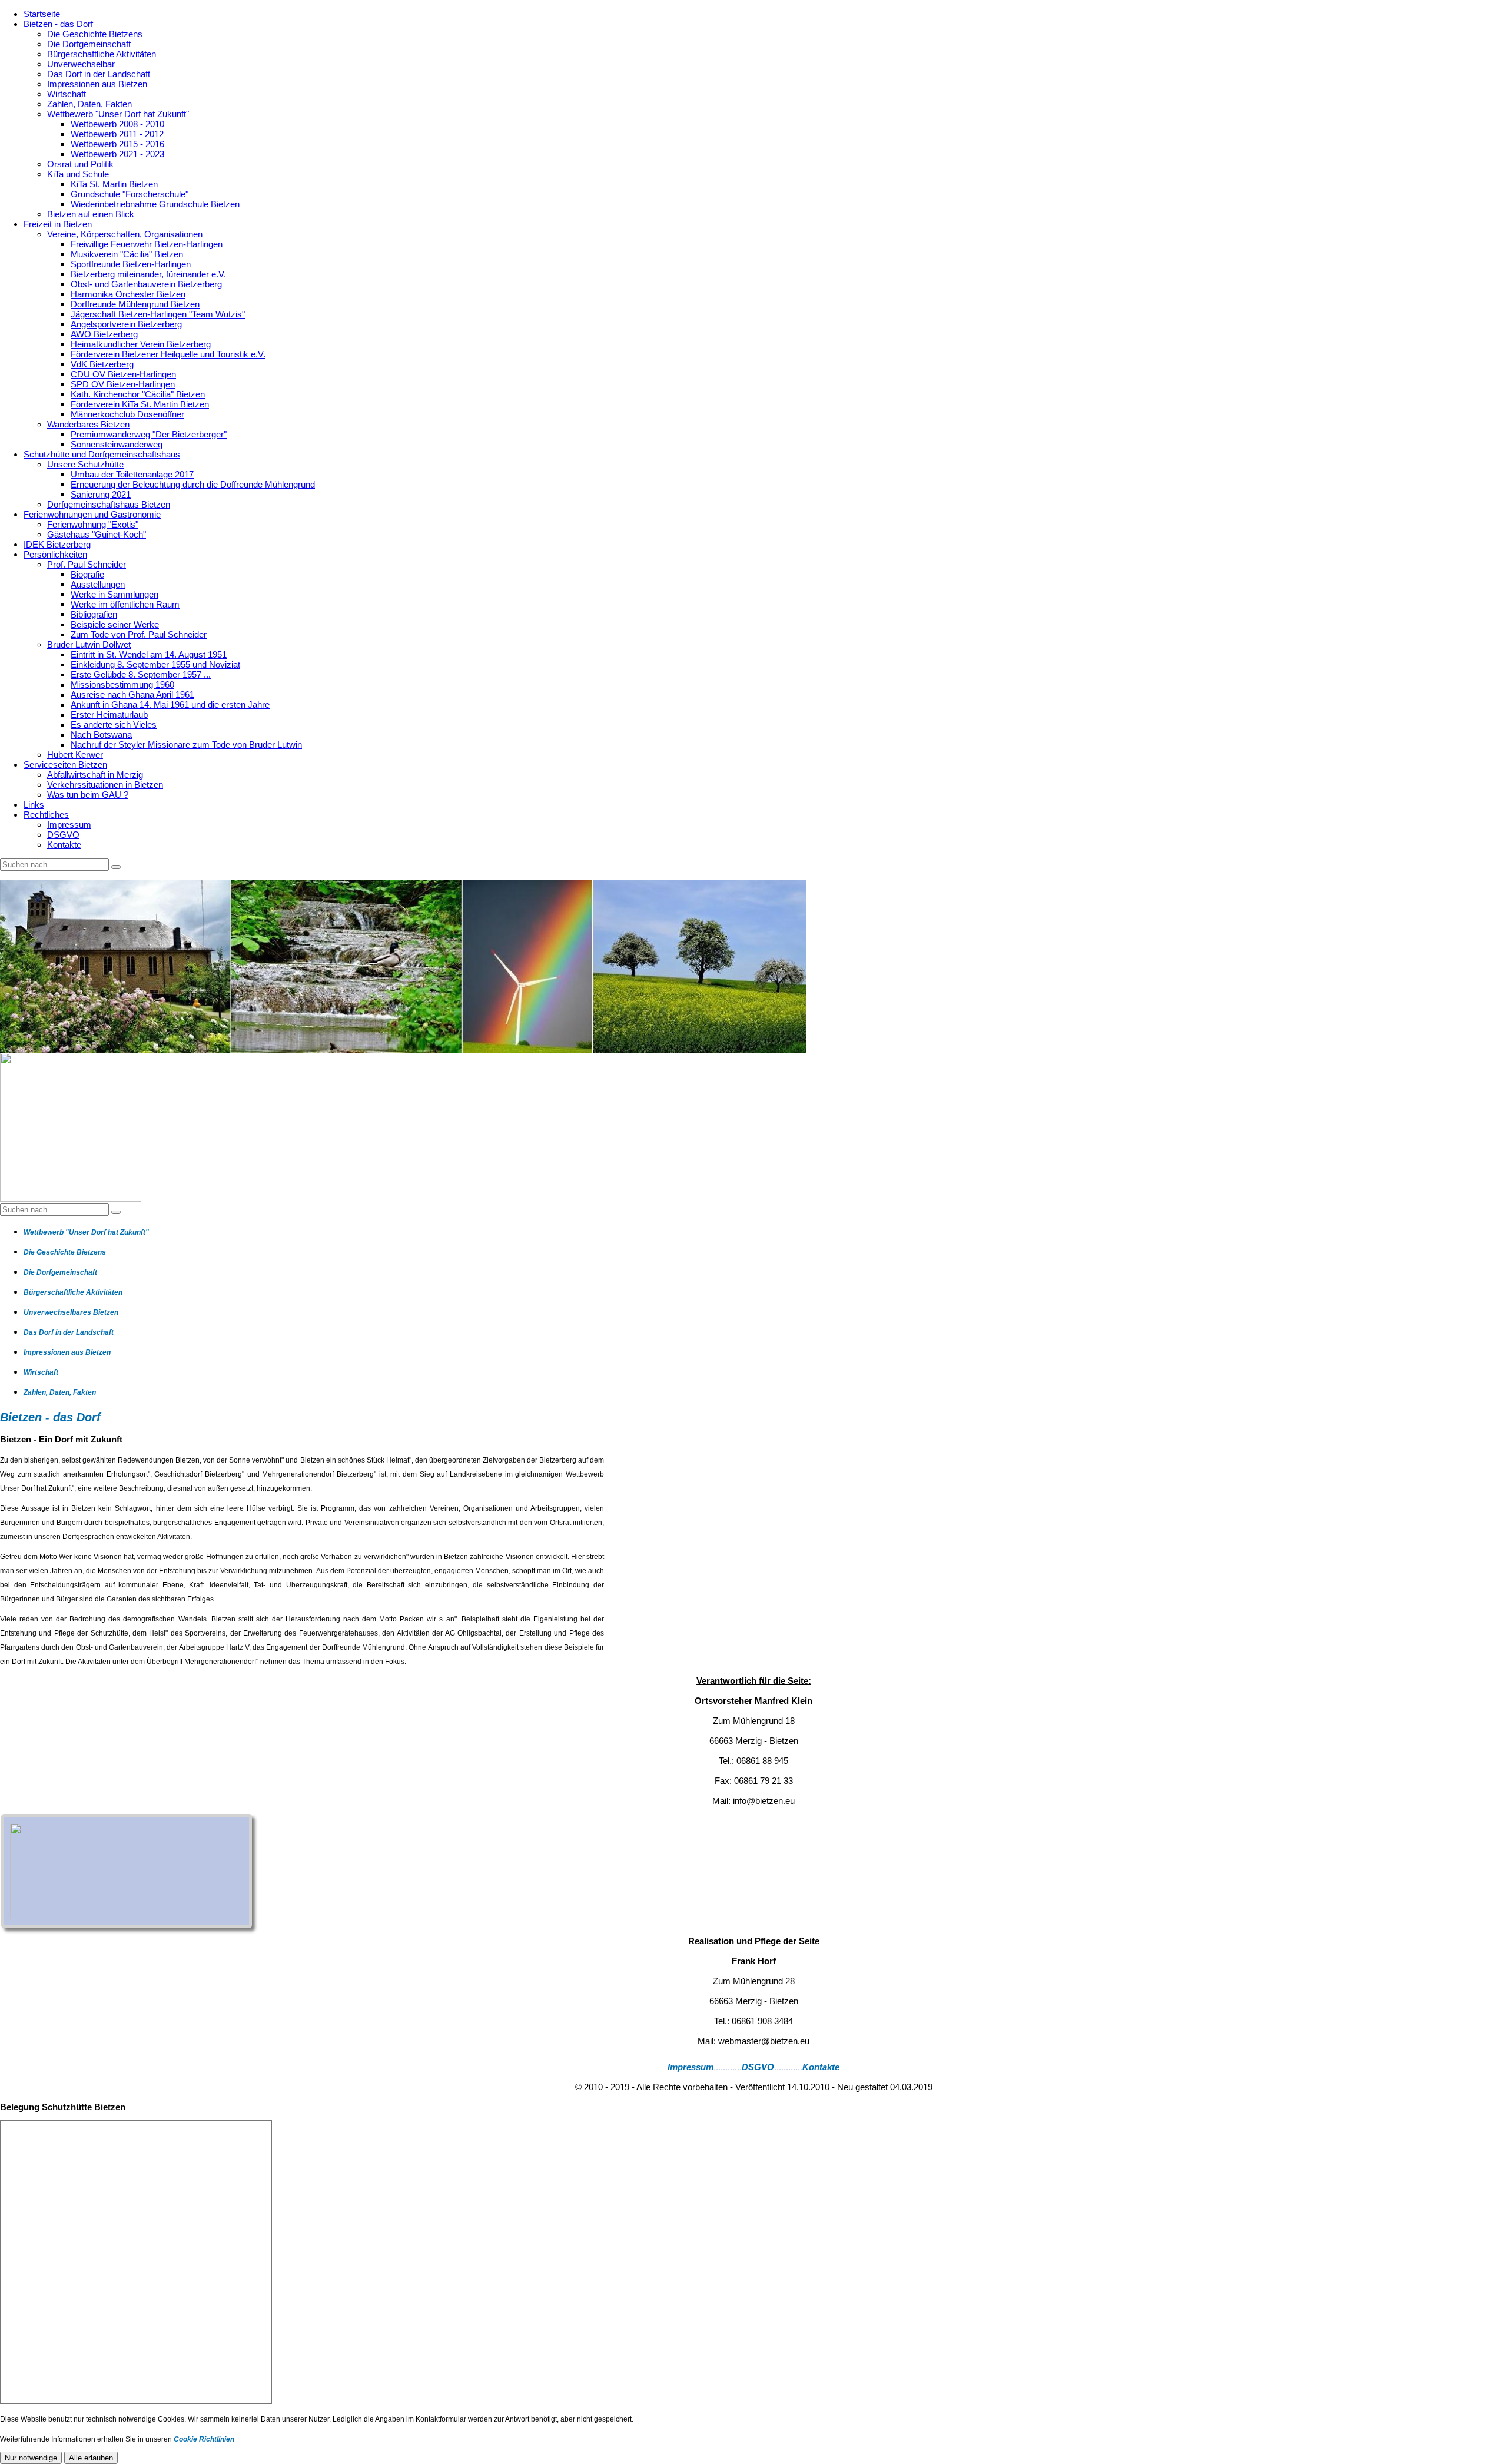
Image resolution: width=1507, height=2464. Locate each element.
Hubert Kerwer (75, 755)
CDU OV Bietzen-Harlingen (123, 374)
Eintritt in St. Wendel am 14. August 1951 (149, 654)
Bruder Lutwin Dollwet (89, 644)
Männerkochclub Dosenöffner (127, 414)
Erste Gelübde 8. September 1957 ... (141, 674)
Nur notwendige (31, 2458)
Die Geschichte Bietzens (95, 34)
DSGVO (63, 835)
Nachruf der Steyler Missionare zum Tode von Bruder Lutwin (186, 744)
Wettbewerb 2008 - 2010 (117, 124)
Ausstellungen (98, 584)
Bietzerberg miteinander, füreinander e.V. (148, 274)
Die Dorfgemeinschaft (89, 44)
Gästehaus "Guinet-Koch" (97, 534)
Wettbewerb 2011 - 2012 (117, 134)
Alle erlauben (91, 2458)
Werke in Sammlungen (114, 594)
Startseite (42, 14)
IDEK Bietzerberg (57, 544)
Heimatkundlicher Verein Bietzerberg (141, 344)
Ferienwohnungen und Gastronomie (92, 514)
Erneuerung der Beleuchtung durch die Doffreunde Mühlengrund (193, 484)
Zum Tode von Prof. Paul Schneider (139, 634)
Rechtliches (46, 815)
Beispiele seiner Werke (115, 624)
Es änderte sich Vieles (114, 724)
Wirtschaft (67, 94)
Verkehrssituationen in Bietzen (105, 785)
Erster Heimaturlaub (109, 714)
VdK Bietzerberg (102, 364)
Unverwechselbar (81, 64)
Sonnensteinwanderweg (117, 444)
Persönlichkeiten (55, 554)
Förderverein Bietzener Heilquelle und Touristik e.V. (168, 354)
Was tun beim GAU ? (88, 795)
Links (34, 805)
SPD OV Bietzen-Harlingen (123, 384)
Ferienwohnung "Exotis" (93, 524)
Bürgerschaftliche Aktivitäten (102, 54)
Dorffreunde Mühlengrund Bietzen (135, 304)
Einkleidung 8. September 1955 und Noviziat (155, 664)
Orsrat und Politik (80, 164)
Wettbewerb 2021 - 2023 (117, 154)
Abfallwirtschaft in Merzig (95, 775)
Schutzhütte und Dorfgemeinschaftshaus (102, 454)
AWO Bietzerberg (104, 334)
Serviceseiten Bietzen (65, 765)
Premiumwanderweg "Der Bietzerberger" (149, 434)
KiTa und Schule (78, 174)
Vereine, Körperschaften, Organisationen (125, 234)
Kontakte (64, 845)
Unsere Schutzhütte (85, 464)
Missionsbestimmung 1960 (122, 684)
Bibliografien (94, 614)
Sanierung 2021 (101, 494)
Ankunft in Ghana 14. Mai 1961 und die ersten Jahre (170, 704)
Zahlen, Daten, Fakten (89, 104)
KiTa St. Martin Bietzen (114, 184)
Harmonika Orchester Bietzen (128, 294)
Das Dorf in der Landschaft (99, 74)
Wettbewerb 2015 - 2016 (117, 144)
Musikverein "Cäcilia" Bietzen (127, 254)
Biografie (87, 574)
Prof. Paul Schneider (87, 564)
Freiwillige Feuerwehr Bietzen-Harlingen (147, 244)
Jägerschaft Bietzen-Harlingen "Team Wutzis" (158, 314)
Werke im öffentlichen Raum (125, 604)
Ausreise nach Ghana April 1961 (132, 694)
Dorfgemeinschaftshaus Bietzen (109, 504)
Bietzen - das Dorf (58, 24)
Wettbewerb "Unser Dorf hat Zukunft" (118, 114)
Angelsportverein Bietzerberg (126, 324)
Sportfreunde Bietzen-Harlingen (131, 264)
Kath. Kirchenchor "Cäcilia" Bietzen (138, 394)
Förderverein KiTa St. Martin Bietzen (140, 404)
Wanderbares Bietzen (88, 424)
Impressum (69, 825)
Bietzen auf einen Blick (91, 214)
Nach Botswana (101, 734)
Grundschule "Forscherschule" (130, 194)
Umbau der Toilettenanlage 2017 (132, 474)
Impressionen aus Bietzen (97, 84)
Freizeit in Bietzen (58, 224)
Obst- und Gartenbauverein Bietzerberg (146, 284)
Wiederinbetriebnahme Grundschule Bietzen (155, 204)
